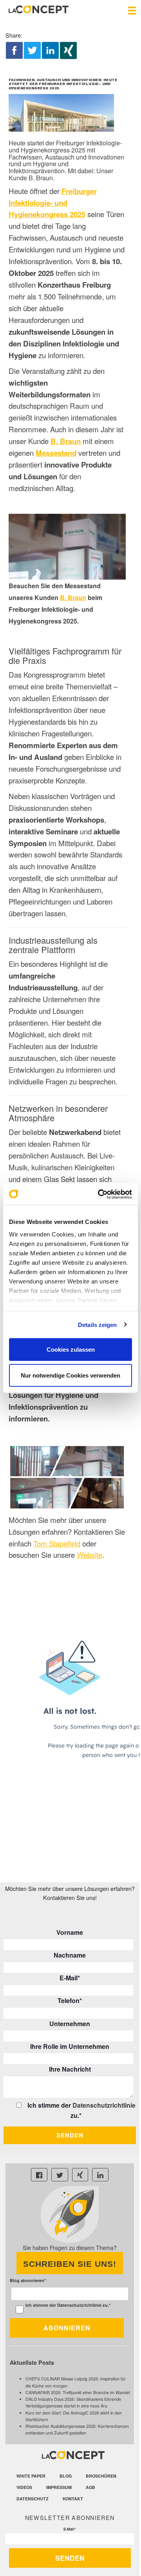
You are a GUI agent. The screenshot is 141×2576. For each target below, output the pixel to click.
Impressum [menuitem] (59, 2487)
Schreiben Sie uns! (70, 2264)
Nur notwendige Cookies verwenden (70, 1375)
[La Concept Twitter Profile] (60, 2175)
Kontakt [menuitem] (73, 2499)
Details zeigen (97, 1324)
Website (89, 1555)
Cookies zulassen (71, 1350)
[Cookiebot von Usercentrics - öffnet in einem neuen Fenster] (99, 1194)
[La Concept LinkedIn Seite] (100, 2175)
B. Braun (73, 597)
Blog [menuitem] (66, 2476)
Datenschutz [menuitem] (33, 2499)
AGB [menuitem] (90, 2487)
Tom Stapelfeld (57, 1543)
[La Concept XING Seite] (80, 2175)
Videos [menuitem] (24, 2487)
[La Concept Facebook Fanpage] (39, 2175)
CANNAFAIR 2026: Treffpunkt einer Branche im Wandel (78, 2392)
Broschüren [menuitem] (101, 2476)
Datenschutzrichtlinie (104, 2105)
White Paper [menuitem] (31, 2476)
